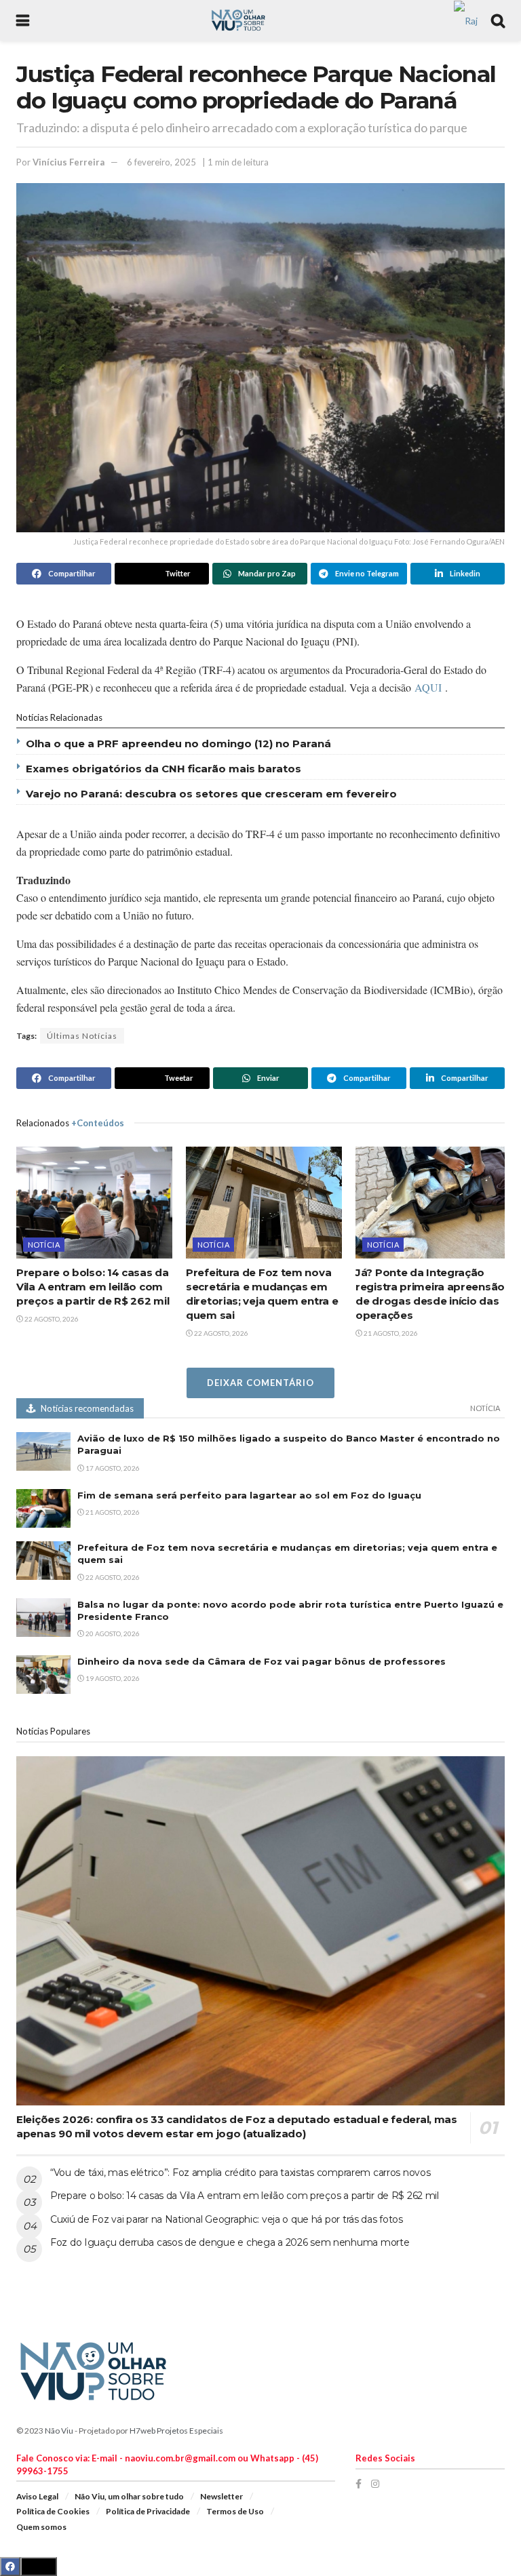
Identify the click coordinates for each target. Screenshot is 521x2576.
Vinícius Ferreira (69, 162)
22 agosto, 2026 (51, 1319)
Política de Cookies (53, 2511)
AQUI (428, 687)
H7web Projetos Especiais (176, 2431)
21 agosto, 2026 (390, 1333)
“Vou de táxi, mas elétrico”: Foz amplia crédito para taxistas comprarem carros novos (240, 2173)
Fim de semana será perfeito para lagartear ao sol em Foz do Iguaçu (249, 1495)
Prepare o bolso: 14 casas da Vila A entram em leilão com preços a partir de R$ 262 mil (93, 1287)
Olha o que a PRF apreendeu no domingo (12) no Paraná (178, 744)
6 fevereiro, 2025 (161, 162)
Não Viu (59, 2431)
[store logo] (466, 19)
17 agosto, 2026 (112, 1468)
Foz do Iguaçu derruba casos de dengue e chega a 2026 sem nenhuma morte (230, 2242)
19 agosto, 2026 (112, 1678)
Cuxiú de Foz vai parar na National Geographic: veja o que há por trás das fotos (227, 2219)
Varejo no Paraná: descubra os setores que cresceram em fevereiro (211, 794)
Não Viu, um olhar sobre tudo (129, 2496)
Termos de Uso (235, 2511)
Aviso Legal (37, 2496)
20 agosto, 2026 (112, 1633)
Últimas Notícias (82, 1036)
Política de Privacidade (148, 2511)
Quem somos (41, 2527)
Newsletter (221, 2496)
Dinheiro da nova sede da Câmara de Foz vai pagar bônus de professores (262, 1661)
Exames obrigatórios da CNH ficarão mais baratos (163, 769)
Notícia (44, 1245)
